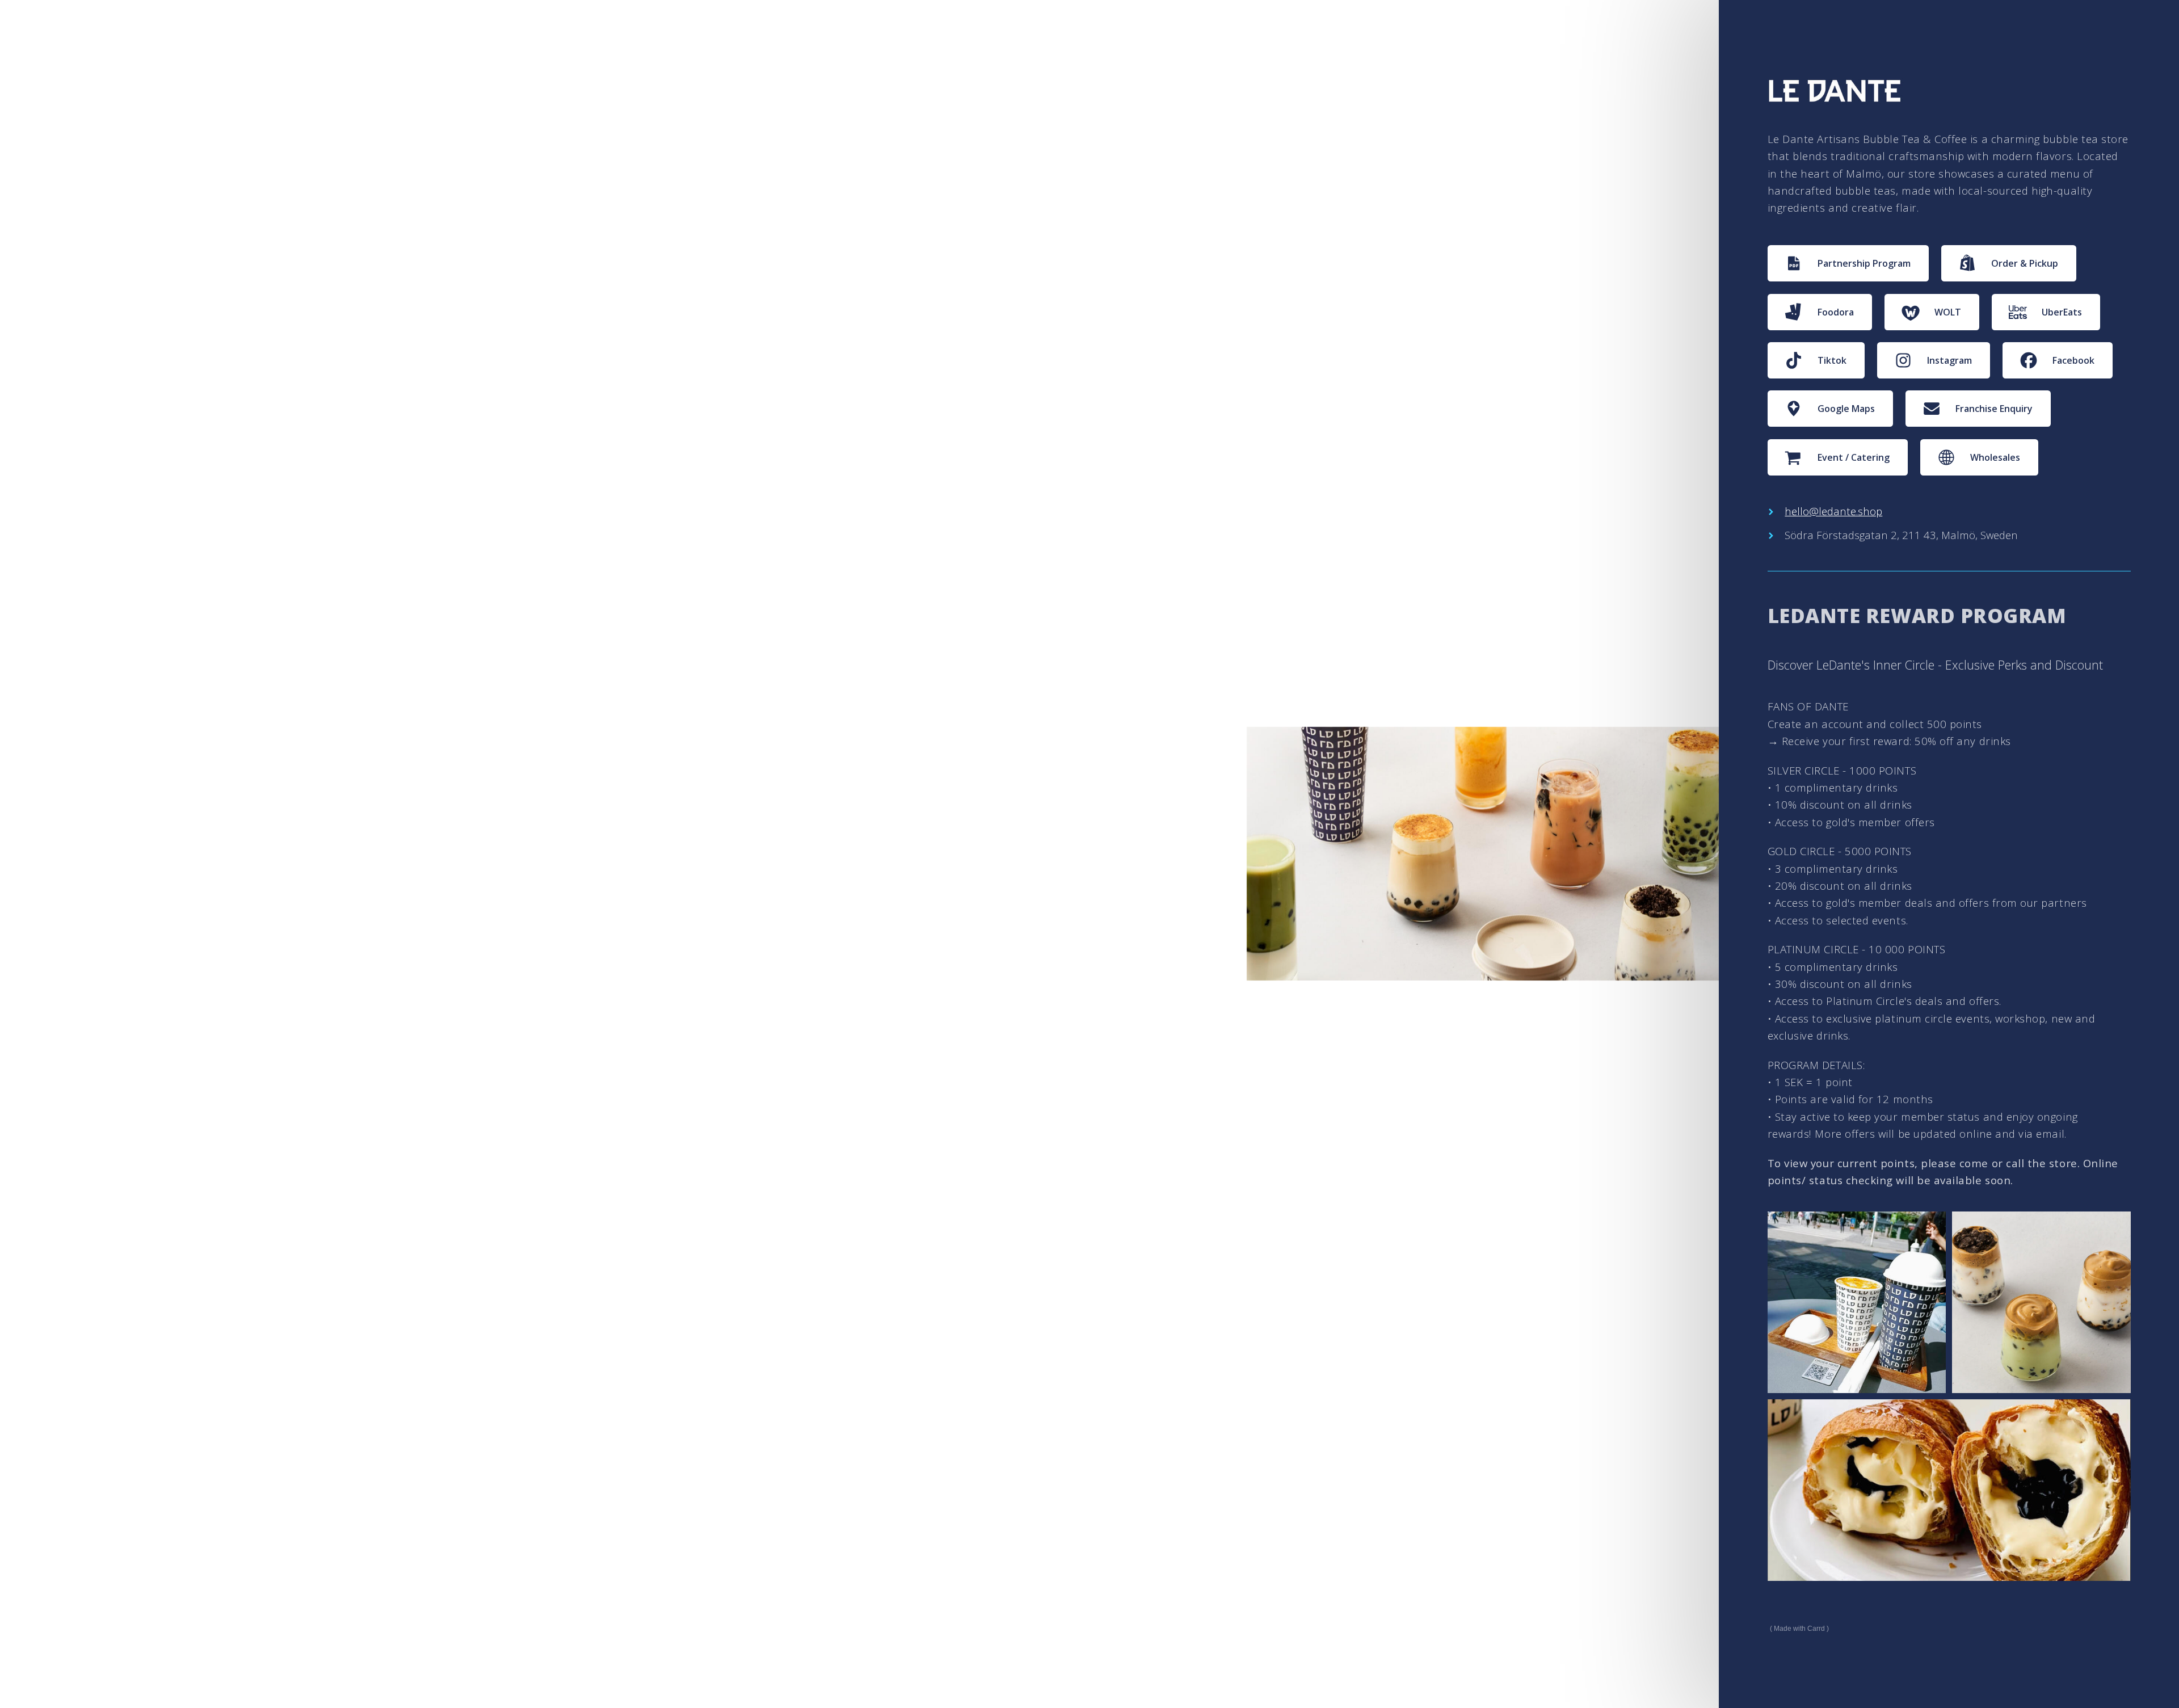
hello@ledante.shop (1833, 511)
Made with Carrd (1799, 1629)
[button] (1848, 263)
